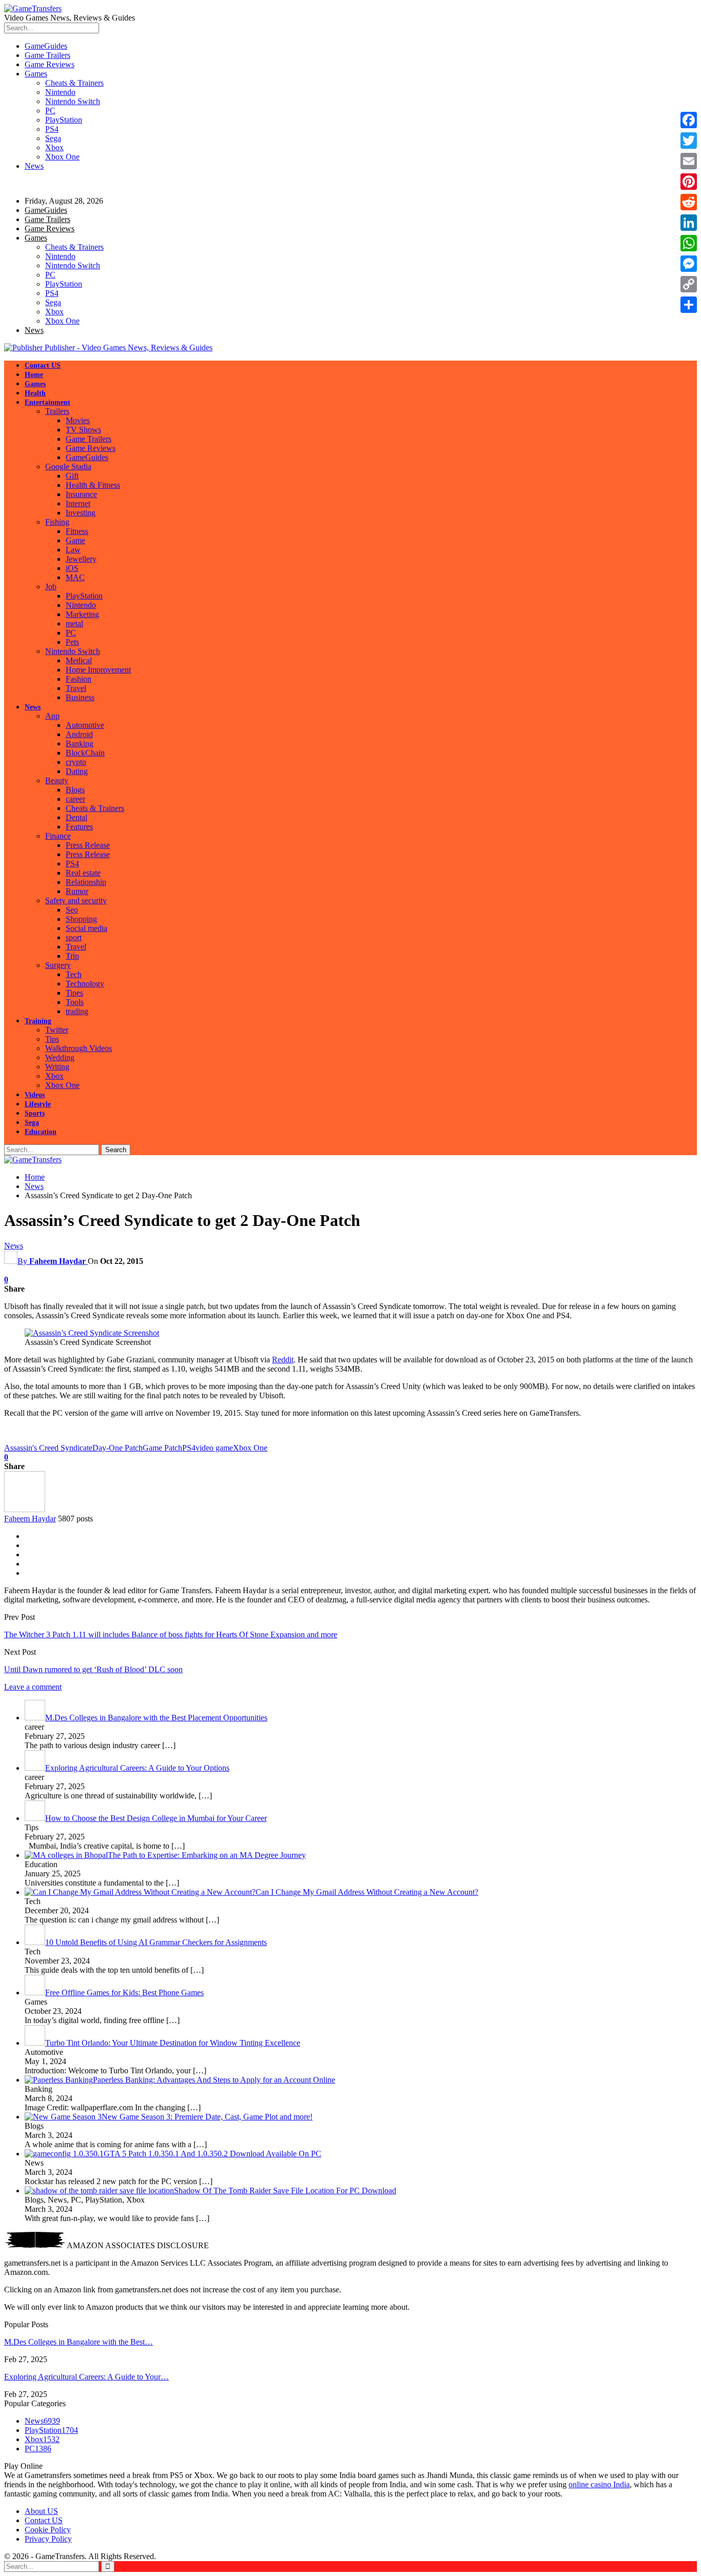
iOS (72, 568)
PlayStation (64, 120)
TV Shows (83, 430)
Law (73, 550)
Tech (74, 974)
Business (80, 697)
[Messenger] (689, 264)
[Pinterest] (689, 182)
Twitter (57, 1030)
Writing (57, 1067)
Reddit (283, 1360)
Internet (78, 503)
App (52, 716)
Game (75, 540)
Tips (52, 1039)
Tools (75, 1002)
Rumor (77, 891)
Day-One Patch (118, 1448)
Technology (85, 984)
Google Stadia (68, 467)
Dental (76, 817)
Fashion (79, 679)
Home (34, 375)
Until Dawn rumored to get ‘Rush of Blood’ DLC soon (93, 1669)
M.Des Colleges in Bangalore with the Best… (79, 2342)
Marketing (82, 614)
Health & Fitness (93, 485)
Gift (72, 476)
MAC (75, 577)
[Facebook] (689, 120)
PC (50, 111)
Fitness (77, 531)
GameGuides (46, 46)
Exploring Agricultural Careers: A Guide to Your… (86, 2377)
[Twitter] (689, 141)
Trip (72, 956)
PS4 (52, 129)
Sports (35, 1113)
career (75, 799)
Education (41, 1132)
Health (35, 393)
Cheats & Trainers (74, 83)
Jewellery (81, 559)
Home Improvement (98, 670)
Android (79, 734)
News (34, 166)
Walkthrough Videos (79, 1048)
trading (77, 1011)
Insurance (81, 494)
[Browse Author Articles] (25, 1509)
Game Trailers (47, 55)
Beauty (57, 780)
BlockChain (85, 753)
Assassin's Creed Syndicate (48, 1448)
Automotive (85, 725)
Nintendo (60, 92)
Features (79, 827)
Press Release (88, 845)
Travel (76, 688)
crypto (76, 762)
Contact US (43, 365)
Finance (58, 836)
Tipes (74, 993)
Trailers (57, 411)
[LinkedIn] (689, 223)
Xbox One (62, 157)
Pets (72, 642)
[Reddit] (689, 202)
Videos (35, 1095)
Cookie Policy (48, 2530)
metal (74, 623)
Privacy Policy (48, 2539)
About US (41, 2511)
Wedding (60, 1057)
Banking (80, 744)
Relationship (86, 882)
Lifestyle (38, 1104)
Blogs (75, 790)
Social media (86, 928)
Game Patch (162, 1448)
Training (38, 1021)
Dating (77, 771)
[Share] (689, 305)
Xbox (54, 147)
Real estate (83, 873)
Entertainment (47, 402)
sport (74, 937)
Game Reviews (50, 64)
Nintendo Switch (73, 101)
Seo (72, 910)
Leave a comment (33, 1687)
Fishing (57, 522)
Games (36, 74)
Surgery (58, 965)
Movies (78, 420)
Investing (81, 513)
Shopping (81, 919)
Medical (79, 660)
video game (214, 1448)
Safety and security (76, 900)
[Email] (689, 161)
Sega (53, 138)
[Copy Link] (689, 284)
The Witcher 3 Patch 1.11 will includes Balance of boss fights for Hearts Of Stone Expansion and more (171, 1634)
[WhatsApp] (689, 243)
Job (51, 587)
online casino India (599, 2484)
